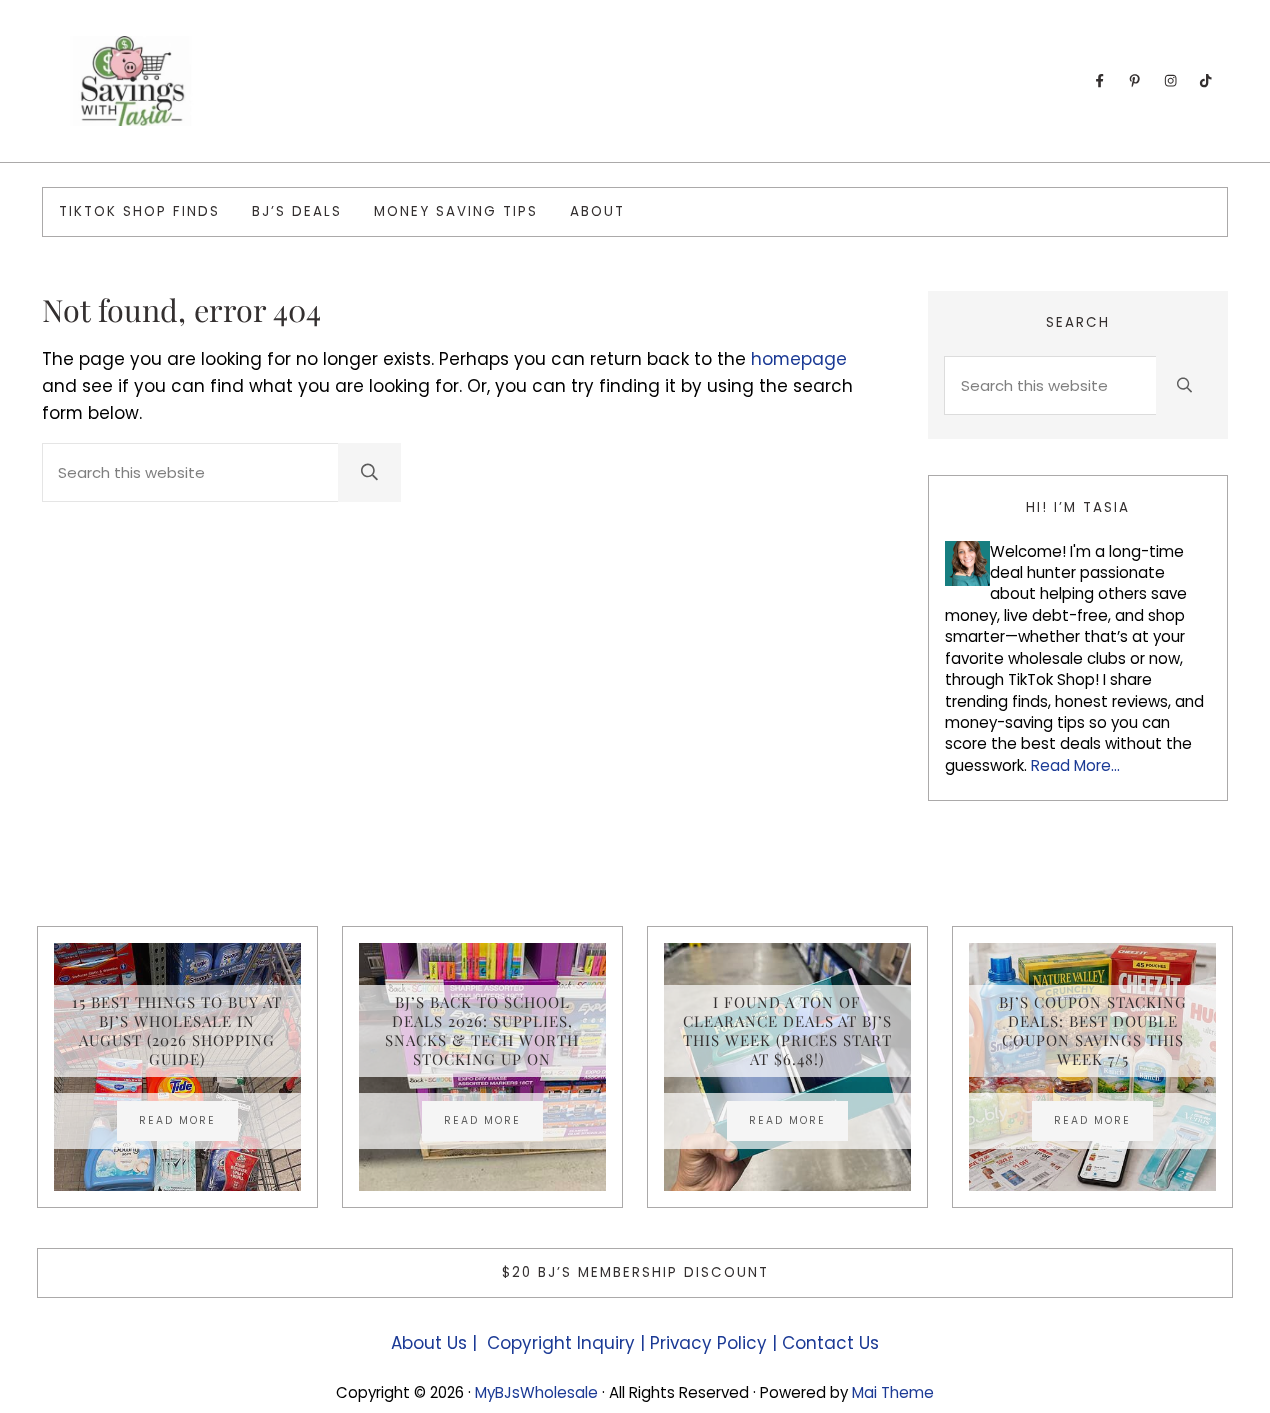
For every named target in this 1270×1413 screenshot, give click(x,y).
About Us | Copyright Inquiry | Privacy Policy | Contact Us (635, 1343)
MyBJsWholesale (536, 1392)
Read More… (1075, 765)
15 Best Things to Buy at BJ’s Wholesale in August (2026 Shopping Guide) (177, 1031)
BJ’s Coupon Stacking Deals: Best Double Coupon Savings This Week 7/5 (1093, 1031)
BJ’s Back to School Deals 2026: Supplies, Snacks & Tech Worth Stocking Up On (482, 1031)
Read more (188, 1123)
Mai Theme (893, 1392)
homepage (799, 359)
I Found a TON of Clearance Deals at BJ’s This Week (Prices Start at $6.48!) (787, 1031)
